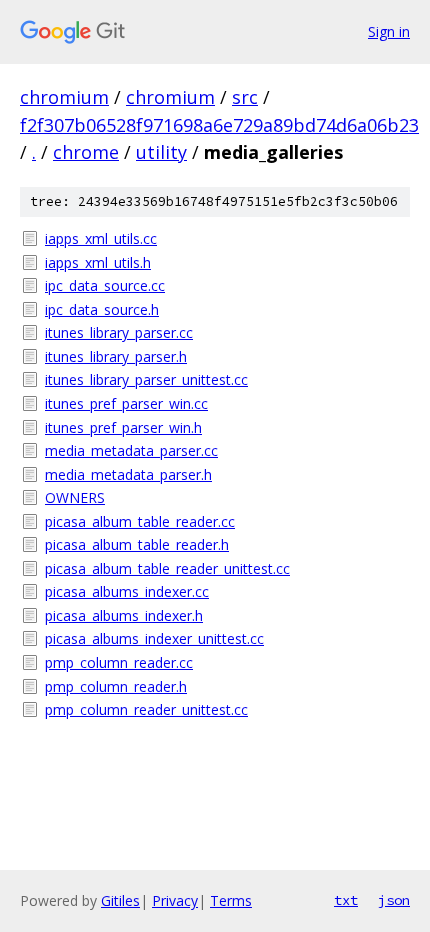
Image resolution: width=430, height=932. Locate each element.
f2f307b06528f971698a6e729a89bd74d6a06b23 (219, 125)
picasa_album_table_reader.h (137, 544)
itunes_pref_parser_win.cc (126, 403)
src (245, 97)
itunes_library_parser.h (116, 356)
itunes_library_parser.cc (119, 332)
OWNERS (75, 497)
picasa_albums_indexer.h (124, 615)
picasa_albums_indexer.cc (127, 591)
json (394, 900)
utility (161, 152)
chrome (86, 152)
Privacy (175, 900)
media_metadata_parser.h (128, 474)
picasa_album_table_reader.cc (140, 521)
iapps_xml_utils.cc (101, 238)
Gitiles (120, 900)
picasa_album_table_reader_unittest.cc (167, 568)
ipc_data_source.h (102, 309)
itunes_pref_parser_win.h (123, 427)
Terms (231, 900)
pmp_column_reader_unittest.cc (146, 709)
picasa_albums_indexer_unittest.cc (154, 638)
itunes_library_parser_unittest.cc (146, 379)
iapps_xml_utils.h (98, 262)
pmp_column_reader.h (116, 686)
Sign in (389, 31)
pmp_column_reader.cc (119, 662)
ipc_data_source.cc (105, 285)
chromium (64, 97)
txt (346, 900)
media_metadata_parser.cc (131, 450)
